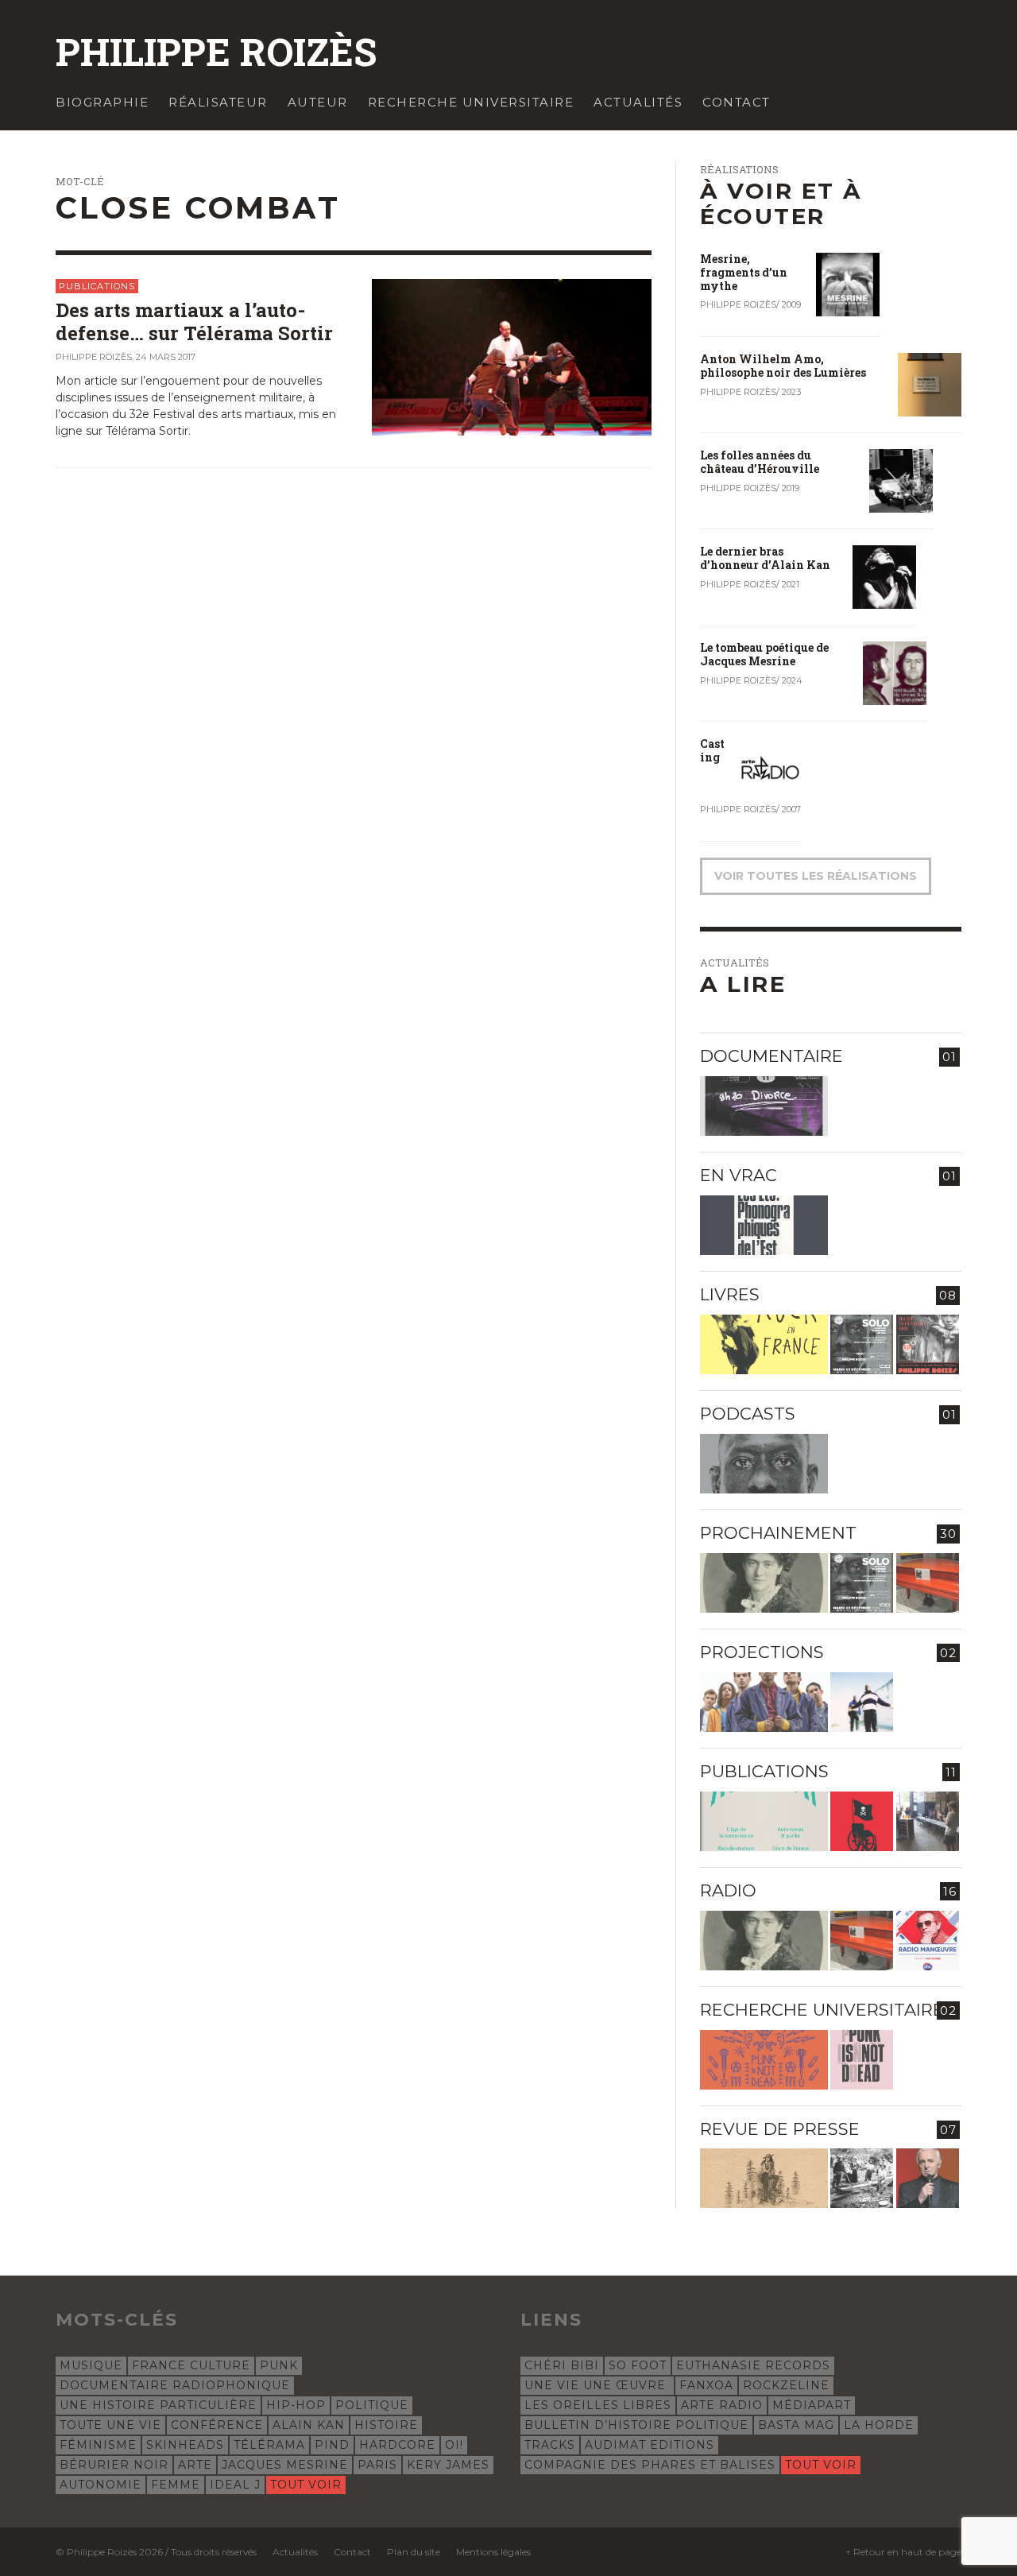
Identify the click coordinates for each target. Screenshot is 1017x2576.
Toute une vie (110, 2425)
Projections (762, 1652)
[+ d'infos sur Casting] (769, 769)
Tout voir (306, 2485)
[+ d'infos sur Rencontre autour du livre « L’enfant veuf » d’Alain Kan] (928, 1344)
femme (176, 2485)
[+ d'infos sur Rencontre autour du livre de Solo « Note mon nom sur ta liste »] (862, 1344)
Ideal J (235, 2485)
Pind (332, 2445)
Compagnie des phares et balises (650, 2465)
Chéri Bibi (562, 2365)
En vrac (739, 1175)
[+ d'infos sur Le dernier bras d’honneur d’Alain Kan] (884, 576)
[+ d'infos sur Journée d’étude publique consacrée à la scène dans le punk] (764, 2060)
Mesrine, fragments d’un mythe (744, 272)
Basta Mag (796, 2425)
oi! (454, 2445)
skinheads (185, 2445)
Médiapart (812, 2405)
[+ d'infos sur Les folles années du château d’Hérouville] (901, 480)
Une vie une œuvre (597, 2385)
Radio (728, 1890)
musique (91, 2365)
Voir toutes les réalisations (816, 876)
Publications (97, 286)
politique (372, 2405)
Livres (730, 1294)
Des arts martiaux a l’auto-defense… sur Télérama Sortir (194, 322)
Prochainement (778, 1533)
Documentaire (771, 1056)
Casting (712, 750)
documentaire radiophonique (175, 2385)
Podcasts (748, 1414)
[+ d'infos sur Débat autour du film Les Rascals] (764, 1702)
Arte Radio (722, 2405)
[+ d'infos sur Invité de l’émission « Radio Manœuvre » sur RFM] (928, 1941)
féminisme (98, 2445)
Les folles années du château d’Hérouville (760, 462)
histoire (386, 2425)
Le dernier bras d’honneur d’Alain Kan (765, 558)
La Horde (879, 2425)
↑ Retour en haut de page (903, 2552)
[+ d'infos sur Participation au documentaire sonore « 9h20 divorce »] (764, 1106)
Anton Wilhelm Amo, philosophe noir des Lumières (783, 366)
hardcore (397, 2445)
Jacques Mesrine (285, 2465)
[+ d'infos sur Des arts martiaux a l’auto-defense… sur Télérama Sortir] (512, 356)
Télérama (269, 2445)
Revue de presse (780, 2129)
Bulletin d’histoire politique (636, 2425)
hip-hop (296, 2405)
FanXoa (706, 2385)
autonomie (101, 2485)
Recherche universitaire (822, 2010)
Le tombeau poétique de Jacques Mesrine (764, 654)
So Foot (638, 2365)
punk (279, 2365)
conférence (217, 2425)
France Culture (191, 2365)
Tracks (550, 2445)
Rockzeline (786, 2385)
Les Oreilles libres (598, 2405)
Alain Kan (309, 2425)
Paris (377, 2465)
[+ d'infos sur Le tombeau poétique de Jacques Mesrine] (895, 672)
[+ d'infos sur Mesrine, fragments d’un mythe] (848, 284)
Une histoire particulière (158, 2405)
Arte (195, 2465)
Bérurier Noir (114, 2465)
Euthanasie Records (753, 2365)
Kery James (448, 2465)
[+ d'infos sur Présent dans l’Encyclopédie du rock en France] (764, 1344)
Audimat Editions (650, 2445)
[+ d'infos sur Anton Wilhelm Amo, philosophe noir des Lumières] (930, 384)
